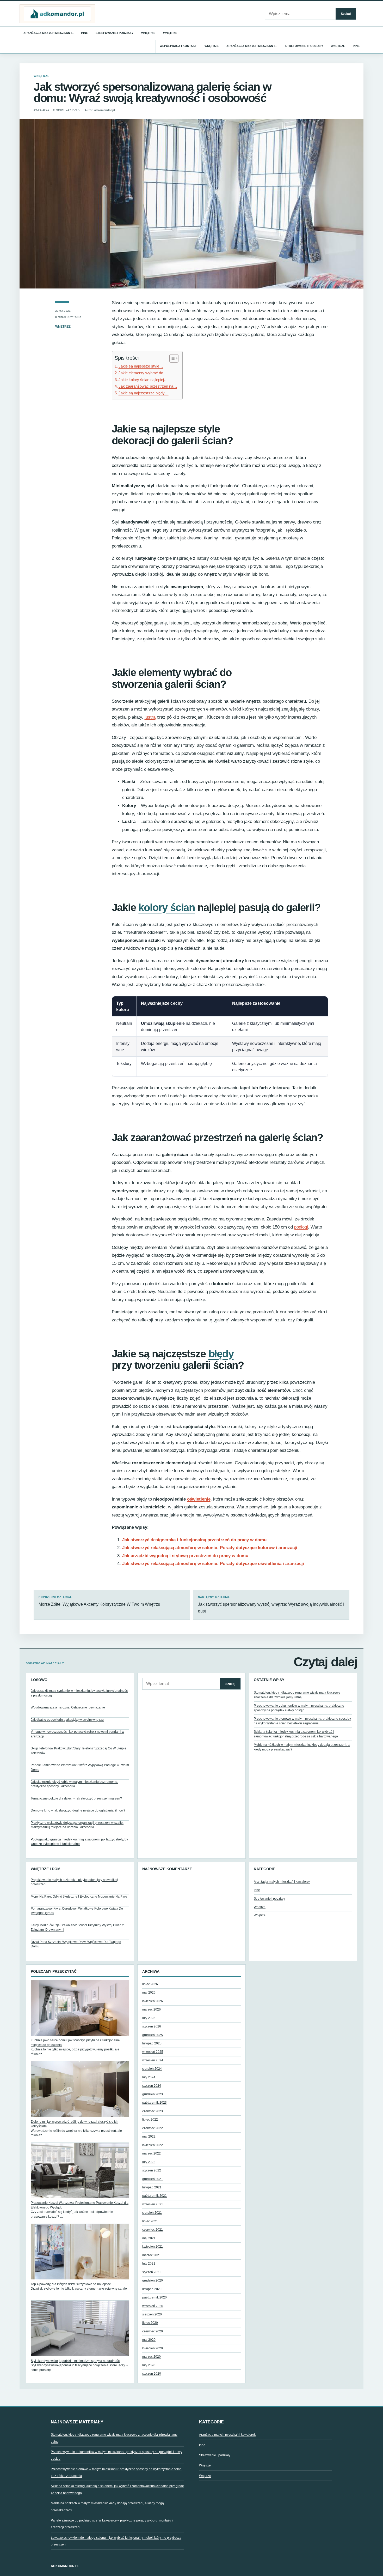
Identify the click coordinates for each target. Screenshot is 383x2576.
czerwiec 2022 (153, 2128)
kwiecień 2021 (153, 2247)
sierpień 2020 (152, 2314)
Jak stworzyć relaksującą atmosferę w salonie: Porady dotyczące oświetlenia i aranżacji (213, 1564)
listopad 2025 (152, 2043)
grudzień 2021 (153, 2179)
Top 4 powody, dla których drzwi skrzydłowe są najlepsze (71, 2284)
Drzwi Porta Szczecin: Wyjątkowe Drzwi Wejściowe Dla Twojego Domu (76, 1944)
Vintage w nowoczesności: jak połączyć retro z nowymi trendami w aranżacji (78, 1734)
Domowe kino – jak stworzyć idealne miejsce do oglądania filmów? (78, 1810)
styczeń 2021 (152, 2272)
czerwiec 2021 (153, 2230)
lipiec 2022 (150, 2120)
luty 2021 (149, 2264)
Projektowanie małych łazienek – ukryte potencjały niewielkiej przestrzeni (74, 1882)
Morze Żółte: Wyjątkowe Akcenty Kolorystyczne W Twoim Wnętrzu (99, 1601)
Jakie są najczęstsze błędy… (144, 393)
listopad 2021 (152, 2187)
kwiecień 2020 (153, 2348)
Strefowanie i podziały (115, 33)
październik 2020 (155, 2297)
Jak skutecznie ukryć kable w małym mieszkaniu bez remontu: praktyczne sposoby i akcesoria (74, 1784)
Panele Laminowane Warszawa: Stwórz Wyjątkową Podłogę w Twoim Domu (80, 1767)
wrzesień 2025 (153, 2052)
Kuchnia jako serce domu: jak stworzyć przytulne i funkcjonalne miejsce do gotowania (75, 2042)
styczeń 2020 (152, 2374)
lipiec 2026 (150, 1984)
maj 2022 (149, 2136)
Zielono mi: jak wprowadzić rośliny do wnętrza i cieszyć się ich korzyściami (75, 2124)
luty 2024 (149, 2077)
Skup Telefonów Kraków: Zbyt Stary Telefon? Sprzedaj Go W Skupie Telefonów (79, 1751)
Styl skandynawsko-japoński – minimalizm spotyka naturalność (75, 2361)
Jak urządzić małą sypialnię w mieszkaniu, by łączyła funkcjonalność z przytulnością (79, 1693)
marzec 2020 (152, 2357)
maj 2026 (149, 1993)
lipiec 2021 (150, 2221)
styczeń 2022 (152, 2170)
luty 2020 (149, 2365)
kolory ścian (167, 907)
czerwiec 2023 (153, 2111)
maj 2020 (149, 2340)
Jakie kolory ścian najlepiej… (143, 380)
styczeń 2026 (152, 2026)
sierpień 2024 (152, 2069)
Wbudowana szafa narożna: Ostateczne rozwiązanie (68, 1707)
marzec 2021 (152, 2255)
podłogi (301, 1227)
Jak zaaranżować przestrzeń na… (148, 386)
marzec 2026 (152, 2009)
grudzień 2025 (153, 2035)
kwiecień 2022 (153, 2145)
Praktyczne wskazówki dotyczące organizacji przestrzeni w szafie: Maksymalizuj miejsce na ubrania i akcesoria (77, 1825)
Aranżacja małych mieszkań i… (49, 33)
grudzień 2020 (153, 2280)
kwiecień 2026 (153, 2001)
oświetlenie (199, 1499)
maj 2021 (149, 2238)
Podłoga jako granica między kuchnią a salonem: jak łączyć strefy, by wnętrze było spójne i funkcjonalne (79, 1842)
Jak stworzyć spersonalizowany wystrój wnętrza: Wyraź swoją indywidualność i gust (271, 1605)
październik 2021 (155, 2196)
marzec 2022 (152, 2153)
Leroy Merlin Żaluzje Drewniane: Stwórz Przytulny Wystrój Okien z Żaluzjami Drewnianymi (77, 1927)
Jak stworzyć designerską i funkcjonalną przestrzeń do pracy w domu (194, 1540)
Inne (84, 33)
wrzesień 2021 (153, 2204)
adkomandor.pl (65, 2566)
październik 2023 (155, 2103)
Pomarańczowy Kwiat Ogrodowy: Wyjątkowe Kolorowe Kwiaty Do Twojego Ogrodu (77, 1911)
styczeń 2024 (152, 2086)
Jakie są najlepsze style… (141, 366)
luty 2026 (149, 2018)
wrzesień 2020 (153, 2306)
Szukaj (346, 14)
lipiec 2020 (150, 2323)
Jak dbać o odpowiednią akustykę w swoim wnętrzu (67, 1720)
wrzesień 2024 (153, 2060)
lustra (150, 717)
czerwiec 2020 (153, 2331)
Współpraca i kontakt (178, 46)
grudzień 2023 (153, 2094)
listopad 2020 (152, 2289)
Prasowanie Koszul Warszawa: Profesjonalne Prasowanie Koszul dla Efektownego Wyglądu (80, 2205)
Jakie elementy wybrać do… (143, 373)
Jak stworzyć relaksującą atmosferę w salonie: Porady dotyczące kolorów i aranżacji (210, 1548)
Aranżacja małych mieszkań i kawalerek (282, 1882)
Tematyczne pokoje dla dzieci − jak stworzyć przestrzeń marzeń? (76, 1798)
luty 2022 (149, 2162)
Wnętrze (148, 33)
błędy (221, 1354)
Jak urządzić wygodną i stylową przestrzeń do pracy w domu (185, 1556)
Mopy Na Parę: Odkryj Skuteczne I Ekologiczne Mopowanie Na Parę (79, 1897)
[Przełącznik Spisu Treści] (171, 358)
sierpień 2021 (152, 2213)
